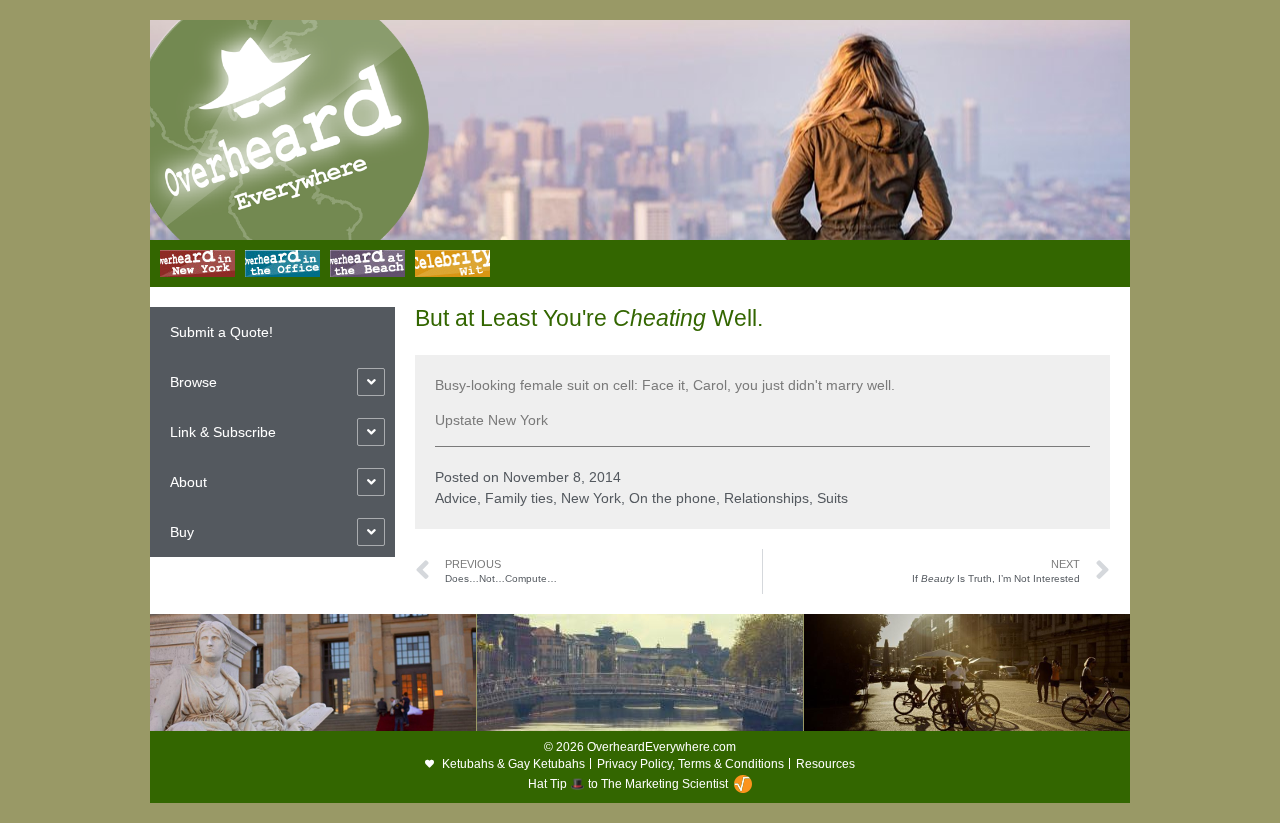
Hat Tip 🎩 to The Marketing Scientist (628, 784)
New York (591, 498)
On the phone (672, 498)
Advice (456, 498)
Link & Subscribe (223, 432)
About (188, 482)
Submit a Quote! (221, 332)
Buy (182, 532)
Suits (832, 498)
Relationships (766, 498)
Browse (193, 382)
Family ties (519, 498)
